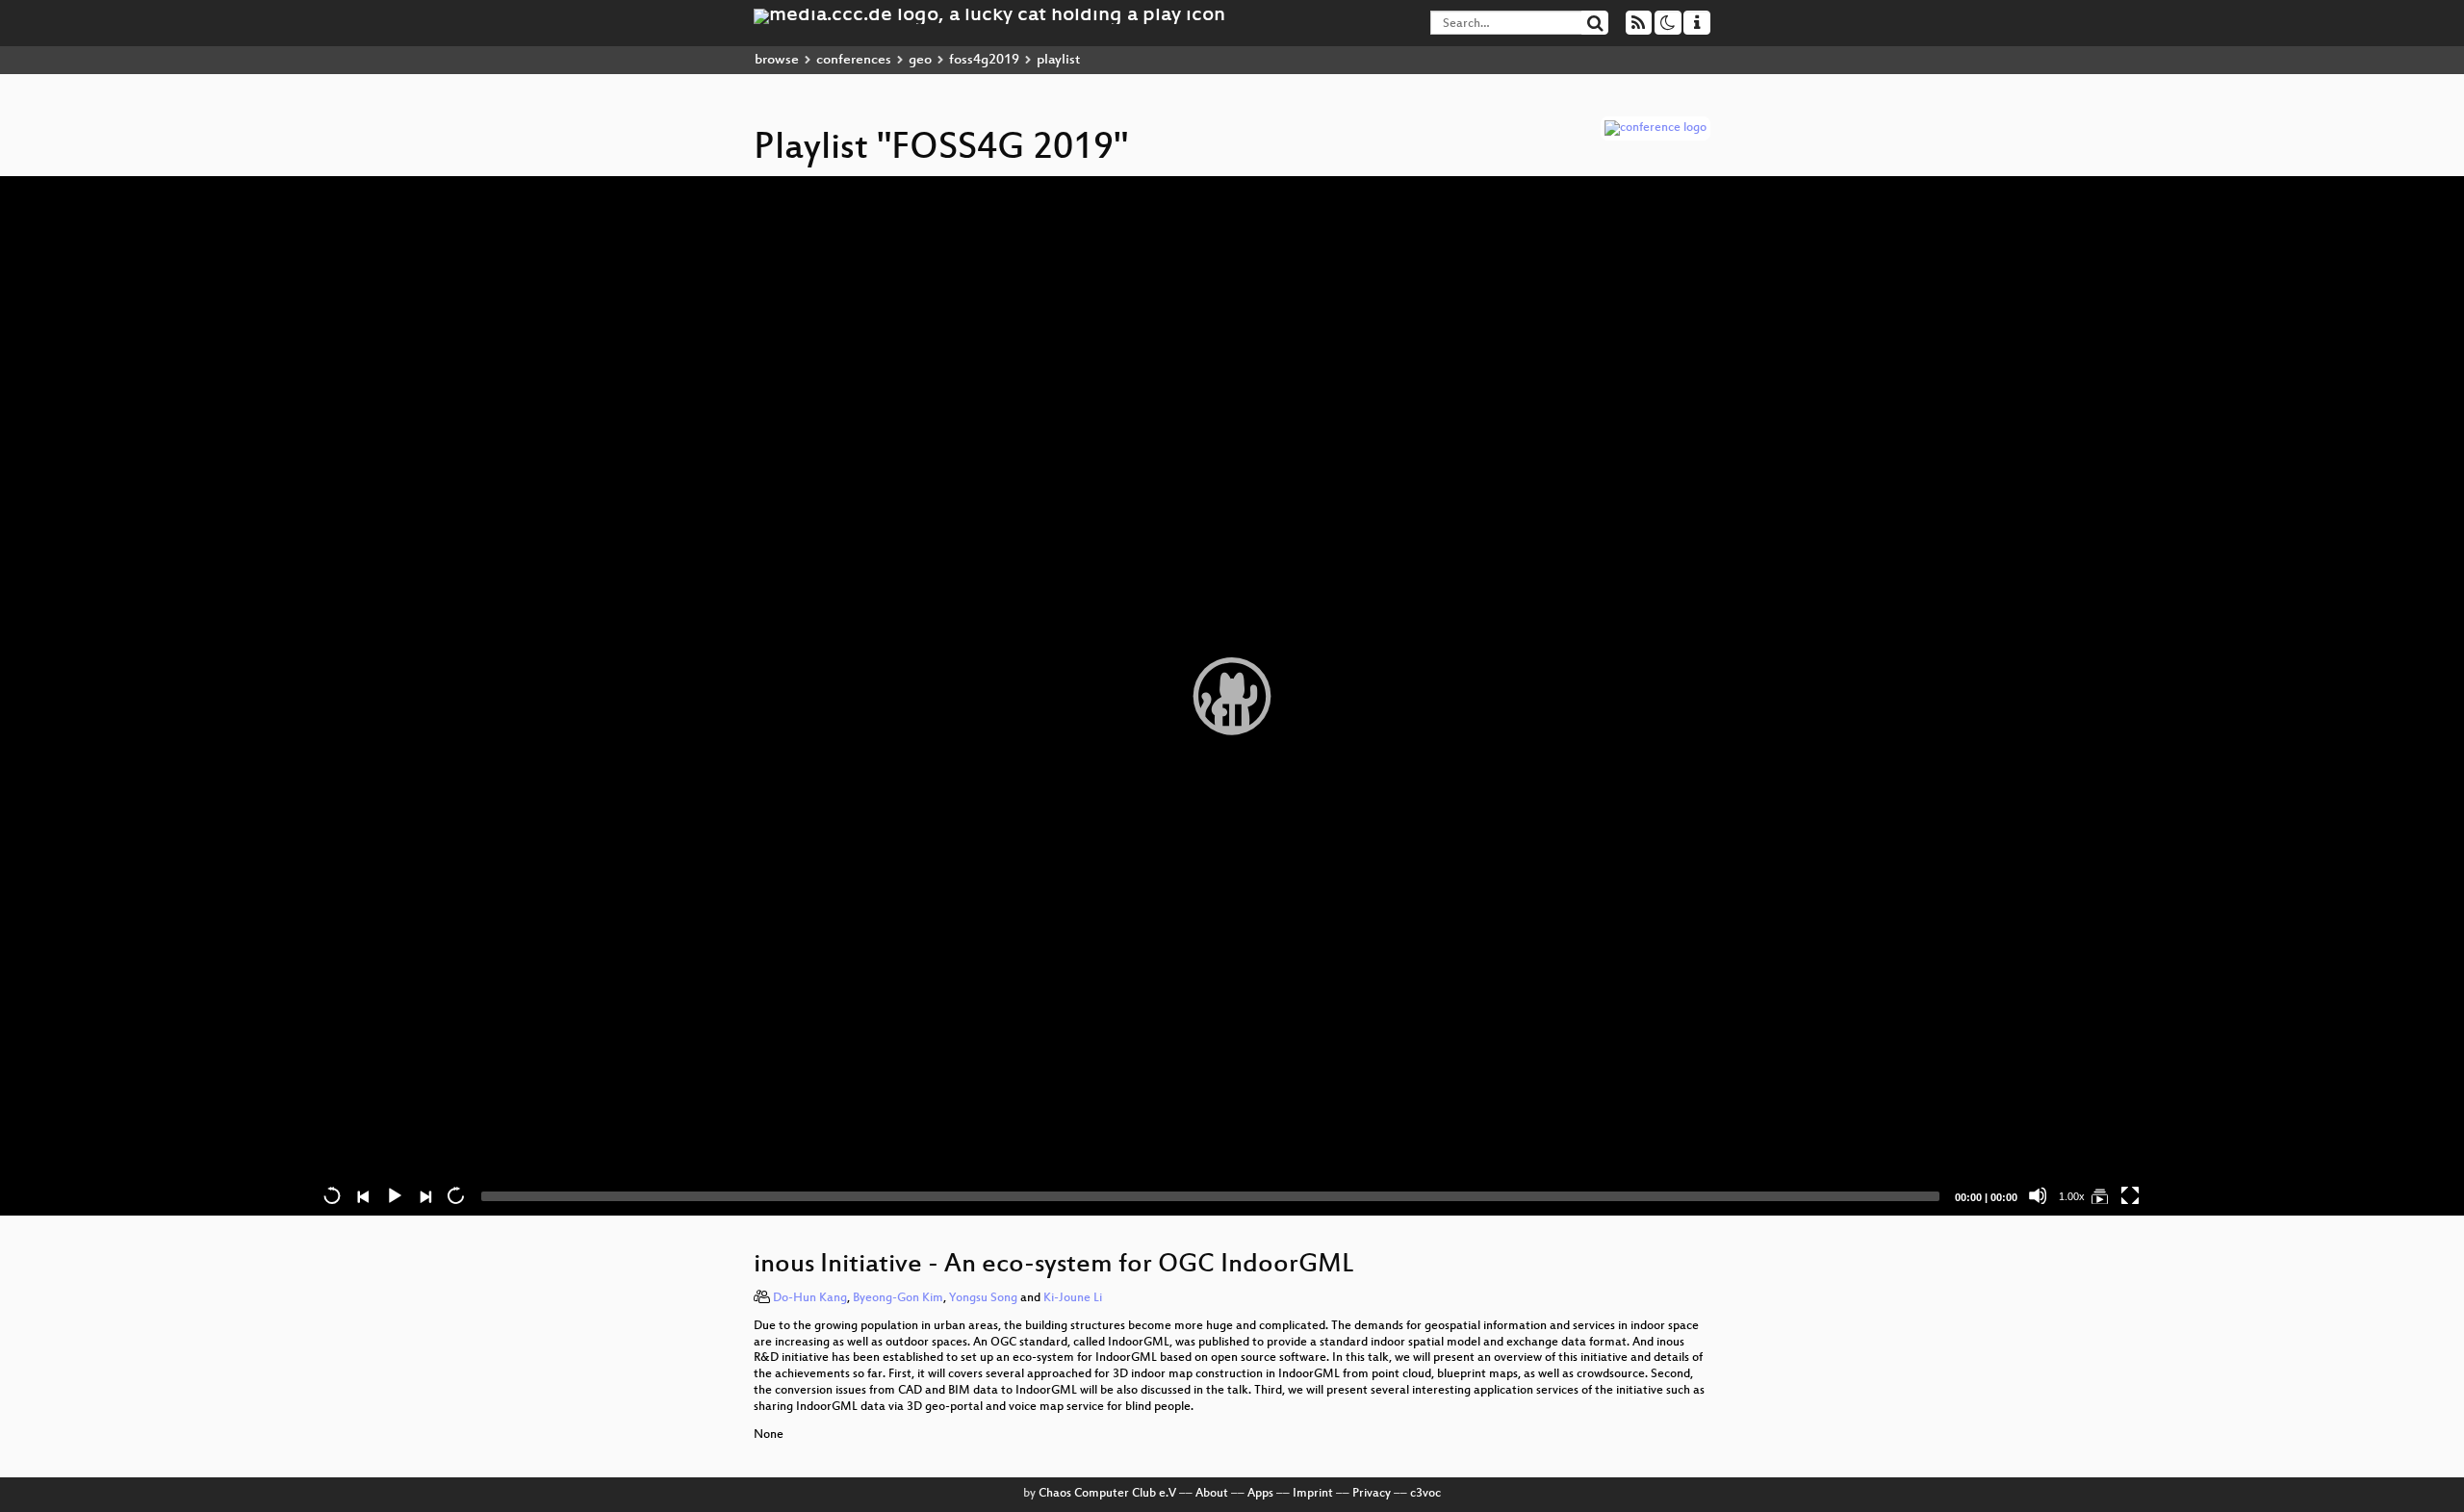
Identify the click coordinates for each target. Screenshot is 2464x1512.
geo (920, 60)
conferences (854, 60)
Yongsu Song (983, 1298)
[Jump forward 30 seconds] (455, 1195)
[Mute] (2038, 1195)
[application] (1232, 696)
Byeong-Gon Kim (898, 1298)
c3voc (1425, 1494)
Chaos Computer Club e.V (1107, 1494)
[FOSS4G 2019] (2099, 1195)
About (1212, 1494)
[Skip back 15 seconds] (332, 1195)
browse (777, 60)
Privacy (1372, 1494)
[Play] (1232, 696)
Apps (1260, 1494)
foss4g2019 (984, 60)
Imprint (1313, 1494)
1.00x (2072, 1196)
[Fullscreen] (2130, 1195)
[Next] (424, 1195)
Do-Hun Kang (810, 1298)
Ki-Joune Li (1073, 1298)
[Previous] (363, 1195)
